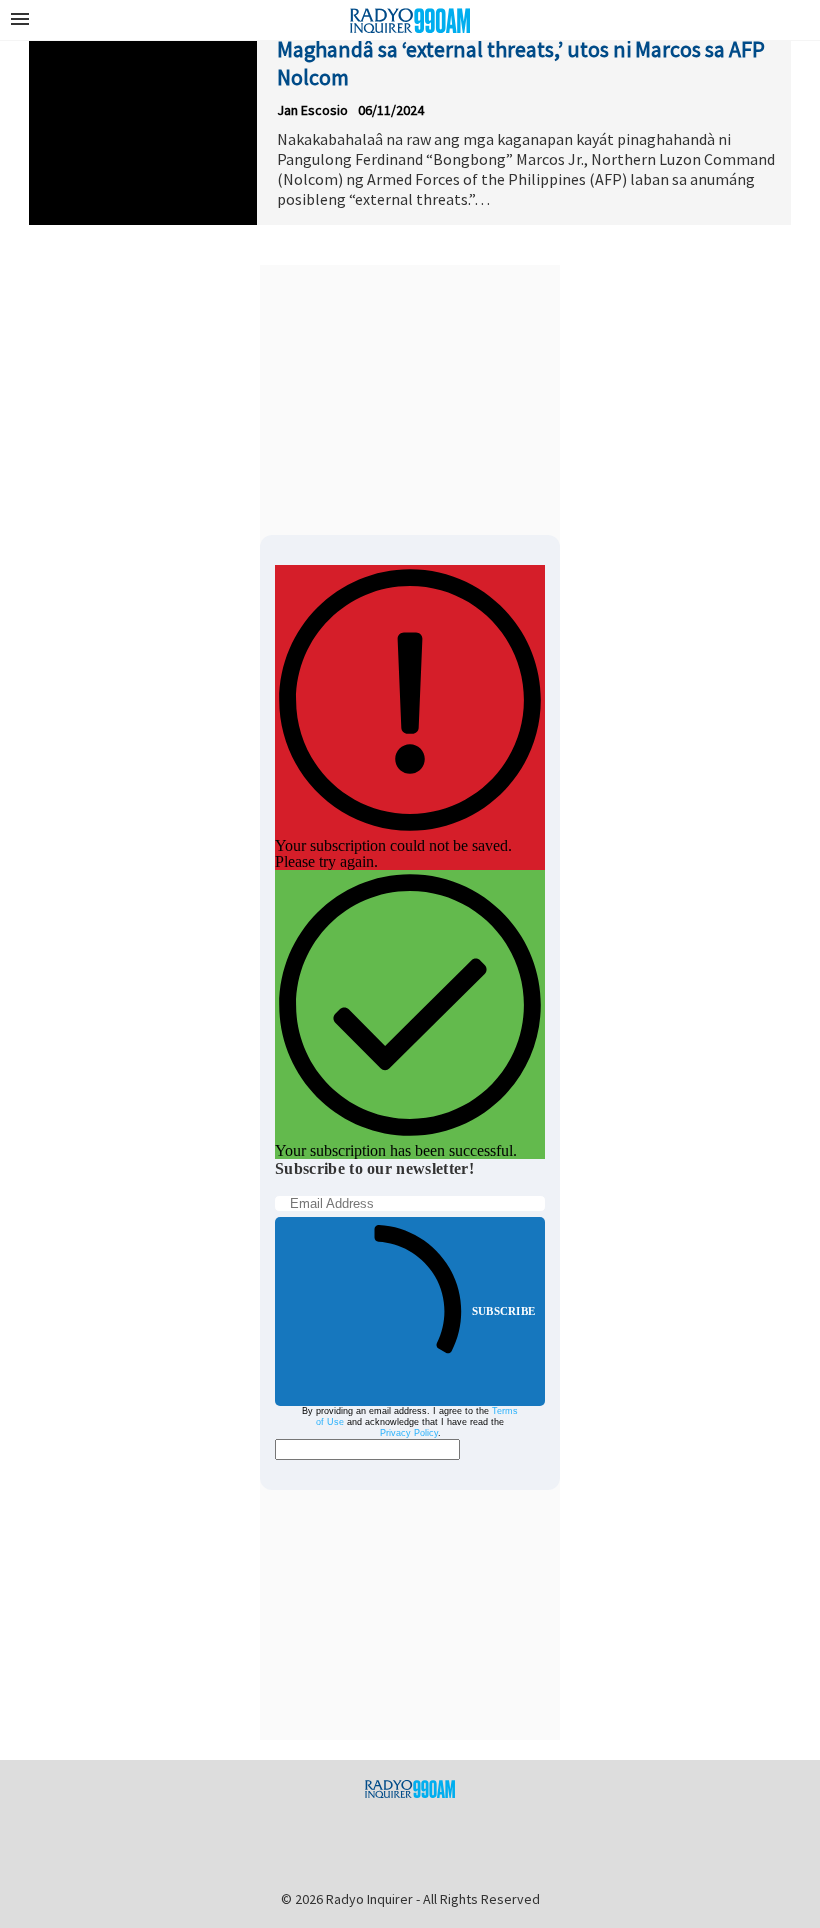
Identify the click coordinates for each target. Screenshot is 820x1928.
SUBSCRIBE (503, 1311)
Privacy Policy (409, 1433)
